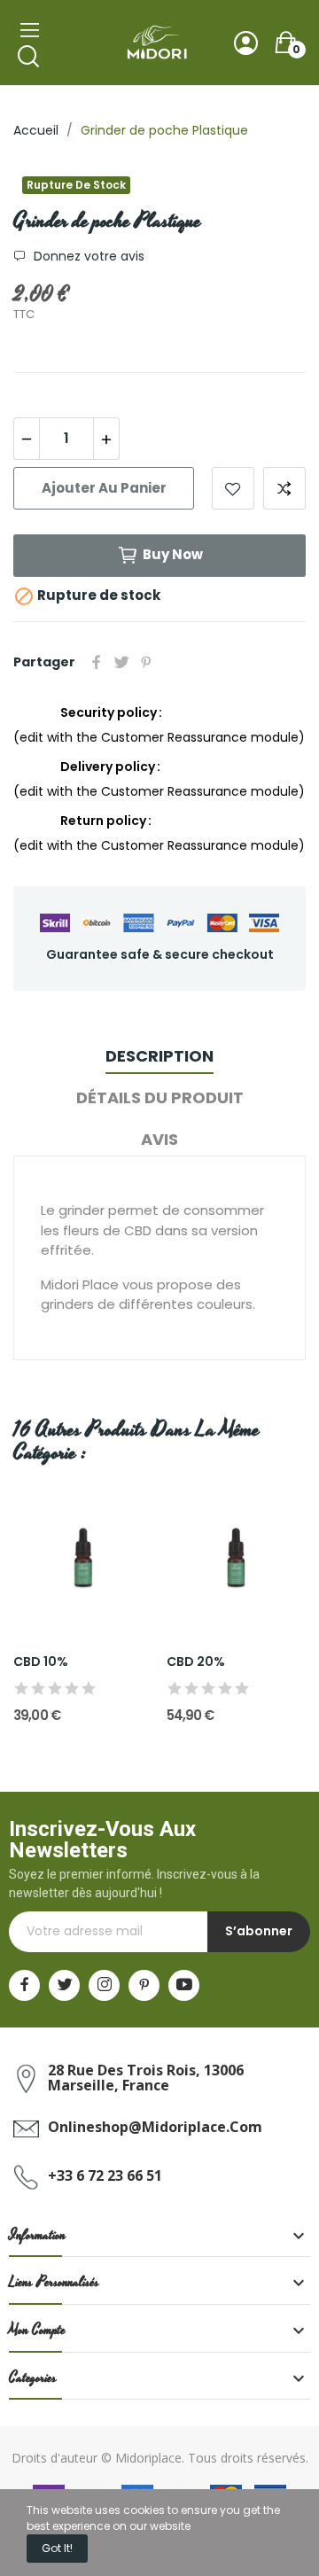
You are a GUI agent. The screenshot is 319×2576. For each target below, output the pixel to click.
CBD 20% (196, 1662)
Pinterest (146, 662)
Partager (97, 662)
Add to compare (284, 488)
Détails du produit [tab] (160, 1097)
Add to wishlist (233, 488)
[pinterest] (144, 1985)
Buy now (173, 554)
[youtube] (184, 1985)
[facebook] (24, 1985)
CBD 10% (41, 1662)
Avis (159, 1139)
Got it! (57, 2548)
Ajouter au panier (104, 488)
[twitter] (64, 1985)
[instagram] (104, 1985)
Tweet (121, 662)
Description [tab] (159, 1056)
